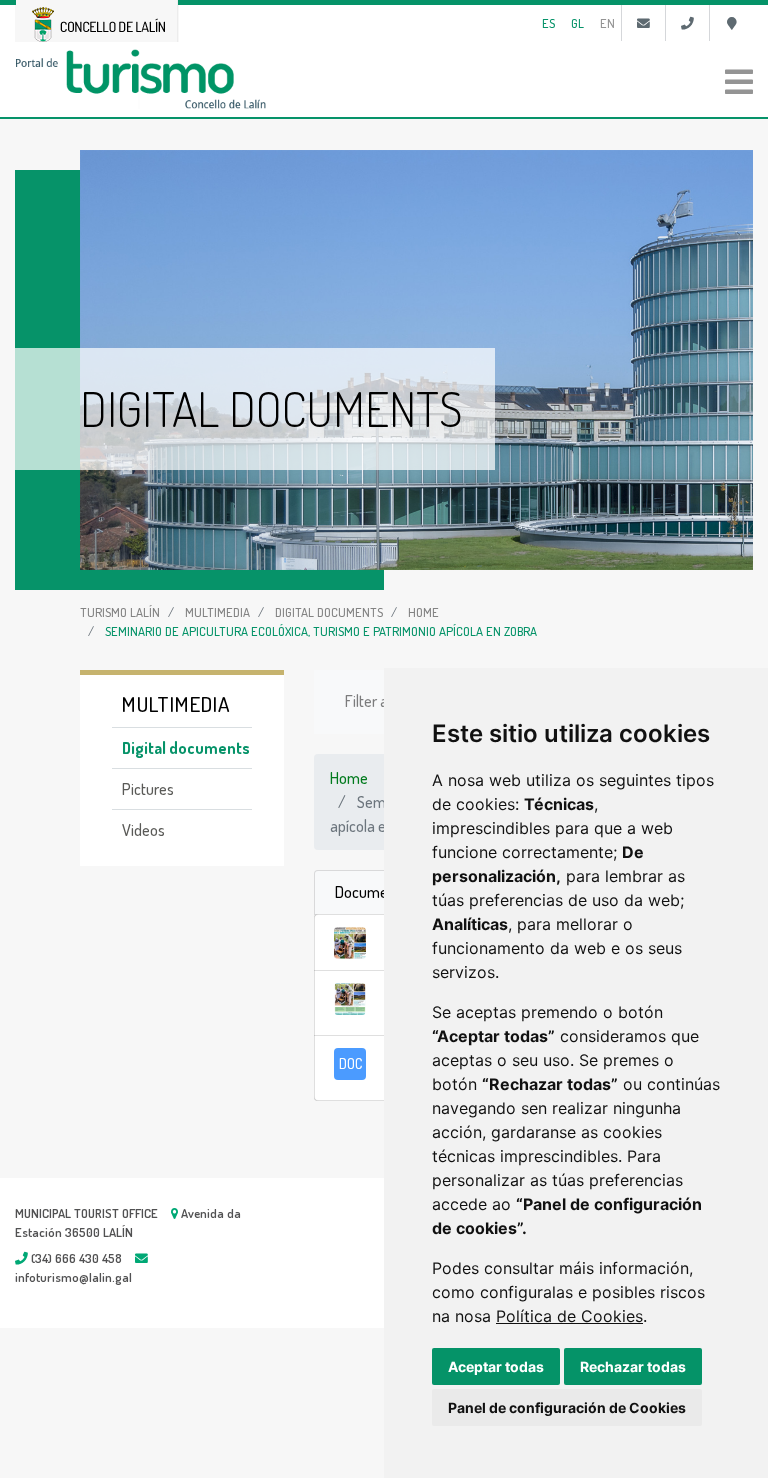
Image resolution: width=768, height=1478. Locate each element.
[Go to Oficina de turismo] (731, 23)
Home (423, 612)
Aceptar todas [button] (496, 1366)
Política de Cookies (569, 1316)
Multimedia (217, 612)
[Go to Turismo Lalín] (384, 79)
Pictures (148, 789)
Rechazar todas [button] (633, 1366)
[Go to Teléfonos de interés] (687, 23)
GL (577, 23)
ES (548, 23)
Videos (143, 830)
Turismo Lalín (120, 612)
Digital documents (329, 612)
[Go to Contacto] (643, 23)
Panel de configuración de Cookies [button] (567, 1407)
